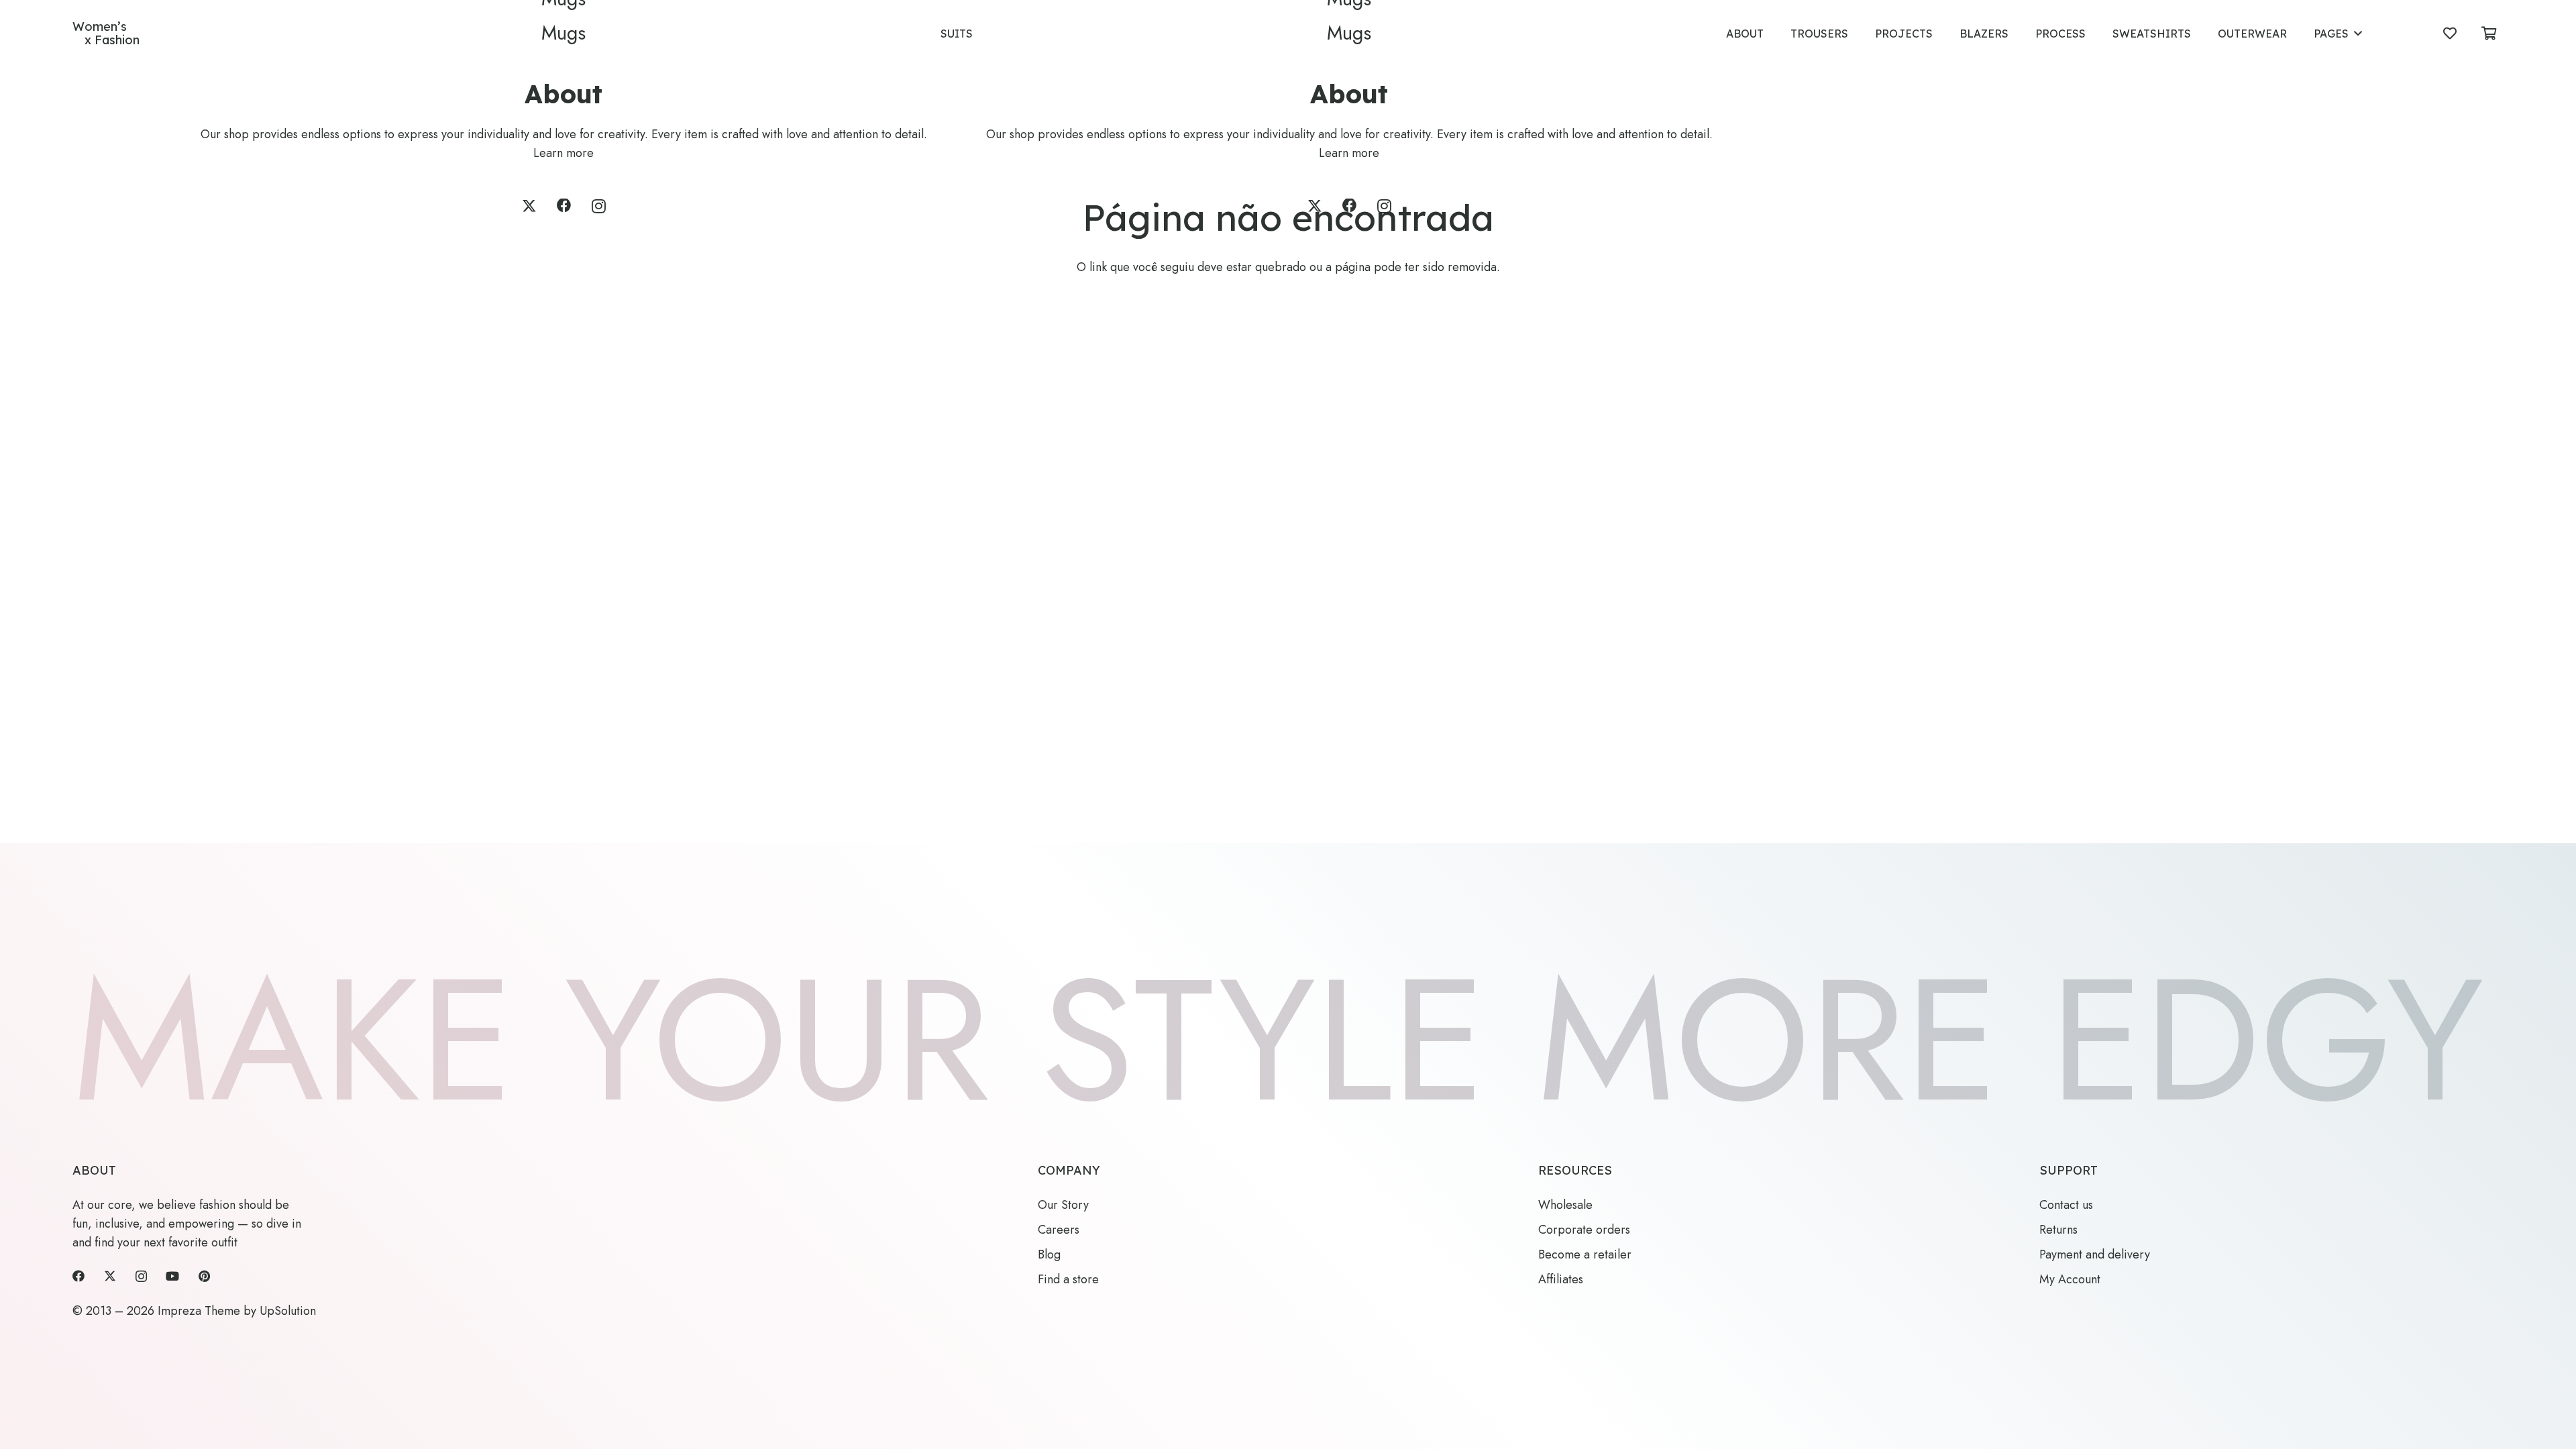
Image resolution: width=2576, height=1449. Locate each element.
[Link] (106, 34)
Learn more (563, 153)
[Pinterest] (204, 1276)
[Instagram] (599, 207)
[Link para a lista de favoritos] (2450, 34)
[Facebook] (564, 206)
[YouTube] (172, 1276)
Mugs (563, 33)
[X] (529, 206)
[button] (2358, 33)
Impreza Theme (199, 1311)
